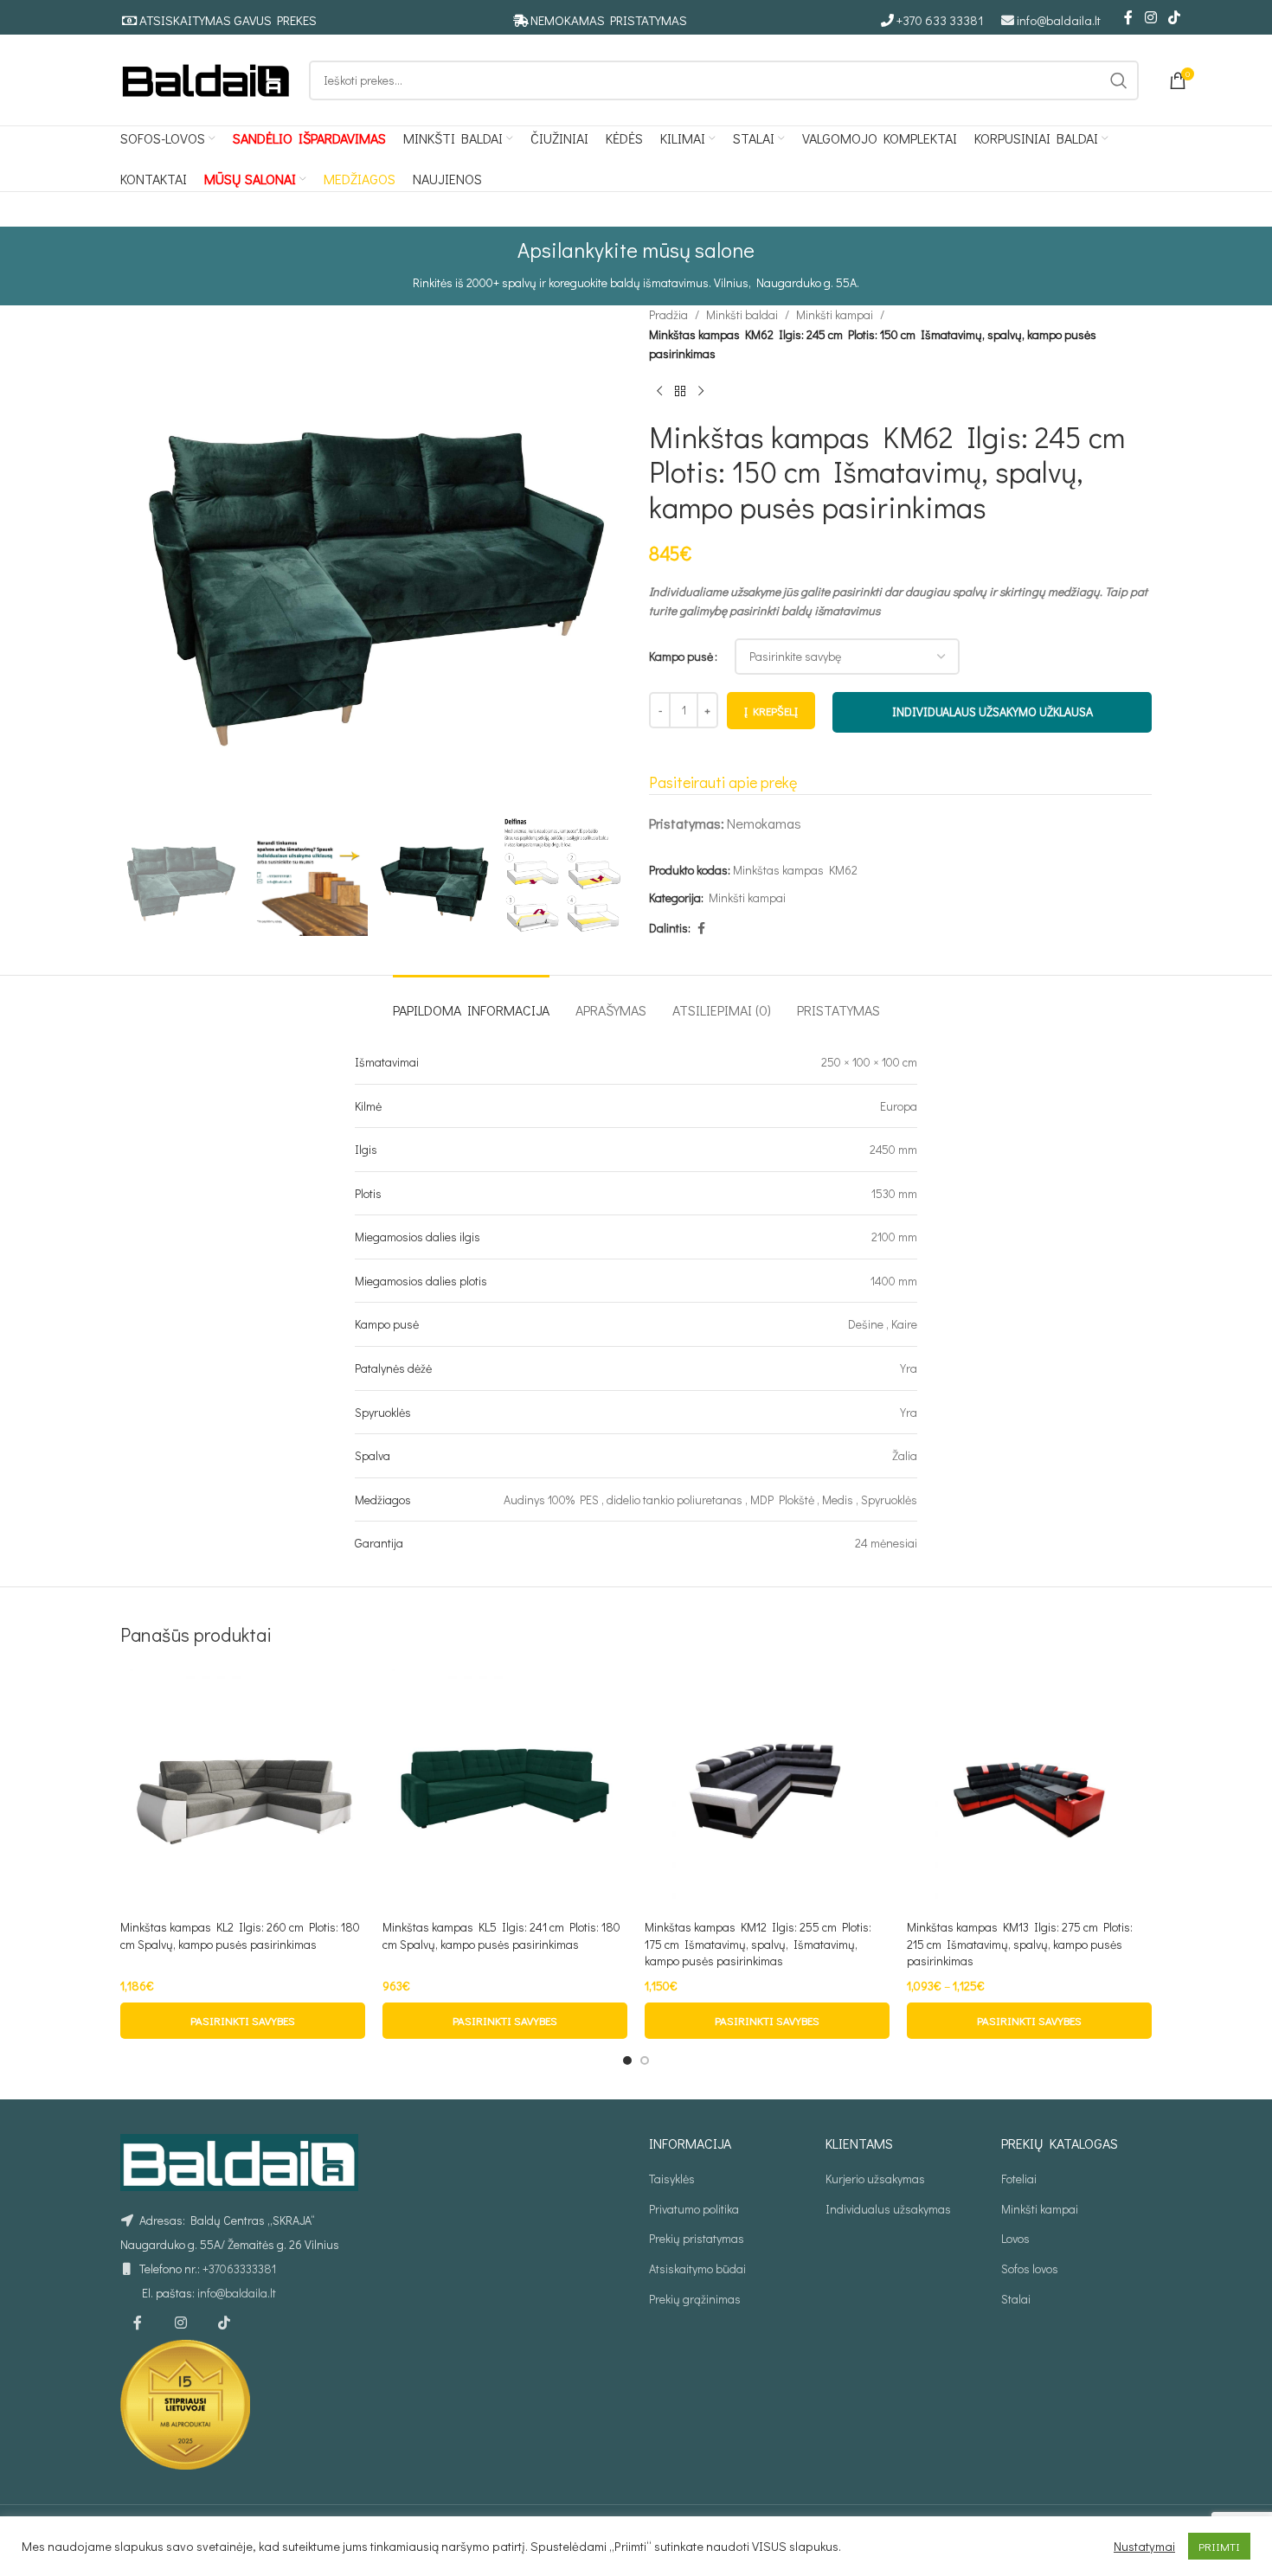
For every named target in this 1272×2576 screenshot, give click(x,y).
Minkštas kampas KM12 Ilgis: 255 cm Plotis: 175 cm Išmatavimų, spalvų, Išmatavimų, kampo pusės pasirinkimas (758, 1944)
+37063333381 (239, 2268)
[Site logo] (206, 78)
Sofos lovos (1030, 2268)
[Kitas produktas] (701, 392)
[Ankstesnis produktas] (659, 392)
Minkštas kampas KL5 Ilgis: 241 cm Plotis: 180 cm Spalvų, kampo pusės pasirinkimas (501, 1935)
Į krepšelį (771, 711)
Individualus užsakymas (888, 2209)
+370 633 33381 (940, 20)
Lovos (1015, 2238)
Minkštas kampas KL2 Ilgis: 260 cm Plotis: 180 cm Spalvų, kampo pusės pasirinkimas (240, 1935)
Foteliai (1019, 2179)
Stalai (1016, 2299)
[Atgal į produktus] (680, 392)
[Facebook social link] (1128, 17)
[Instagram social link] (1150, 17)
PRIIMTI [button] (1219, 2546)
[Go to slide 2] (645, 2060)
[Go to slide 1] (627, 2060)
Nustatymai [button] (1144, 2547)
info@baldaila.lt (1059, 20)
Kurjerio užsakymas (875, 2179)
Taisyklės (672, 2179)
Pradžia (668, 314)
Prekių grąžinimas (695, 2299)
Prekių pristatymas (697, 2238)
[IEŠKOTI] (1119, 80)
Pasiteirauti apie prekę (723, 782)
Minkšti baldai (742, 314)
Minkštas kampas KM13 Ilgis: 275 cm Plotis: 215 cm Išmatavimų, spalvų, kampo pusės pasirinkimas (1020, 1944)
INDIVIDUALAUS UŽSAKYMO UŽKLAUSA (993, 711)
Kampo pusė (681, 656)
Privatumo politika (694, 2209)
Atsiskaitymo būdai (697, 2268)
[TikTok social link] (1175, 17)
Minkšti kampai (835, 314)
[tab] (471, 1001)
